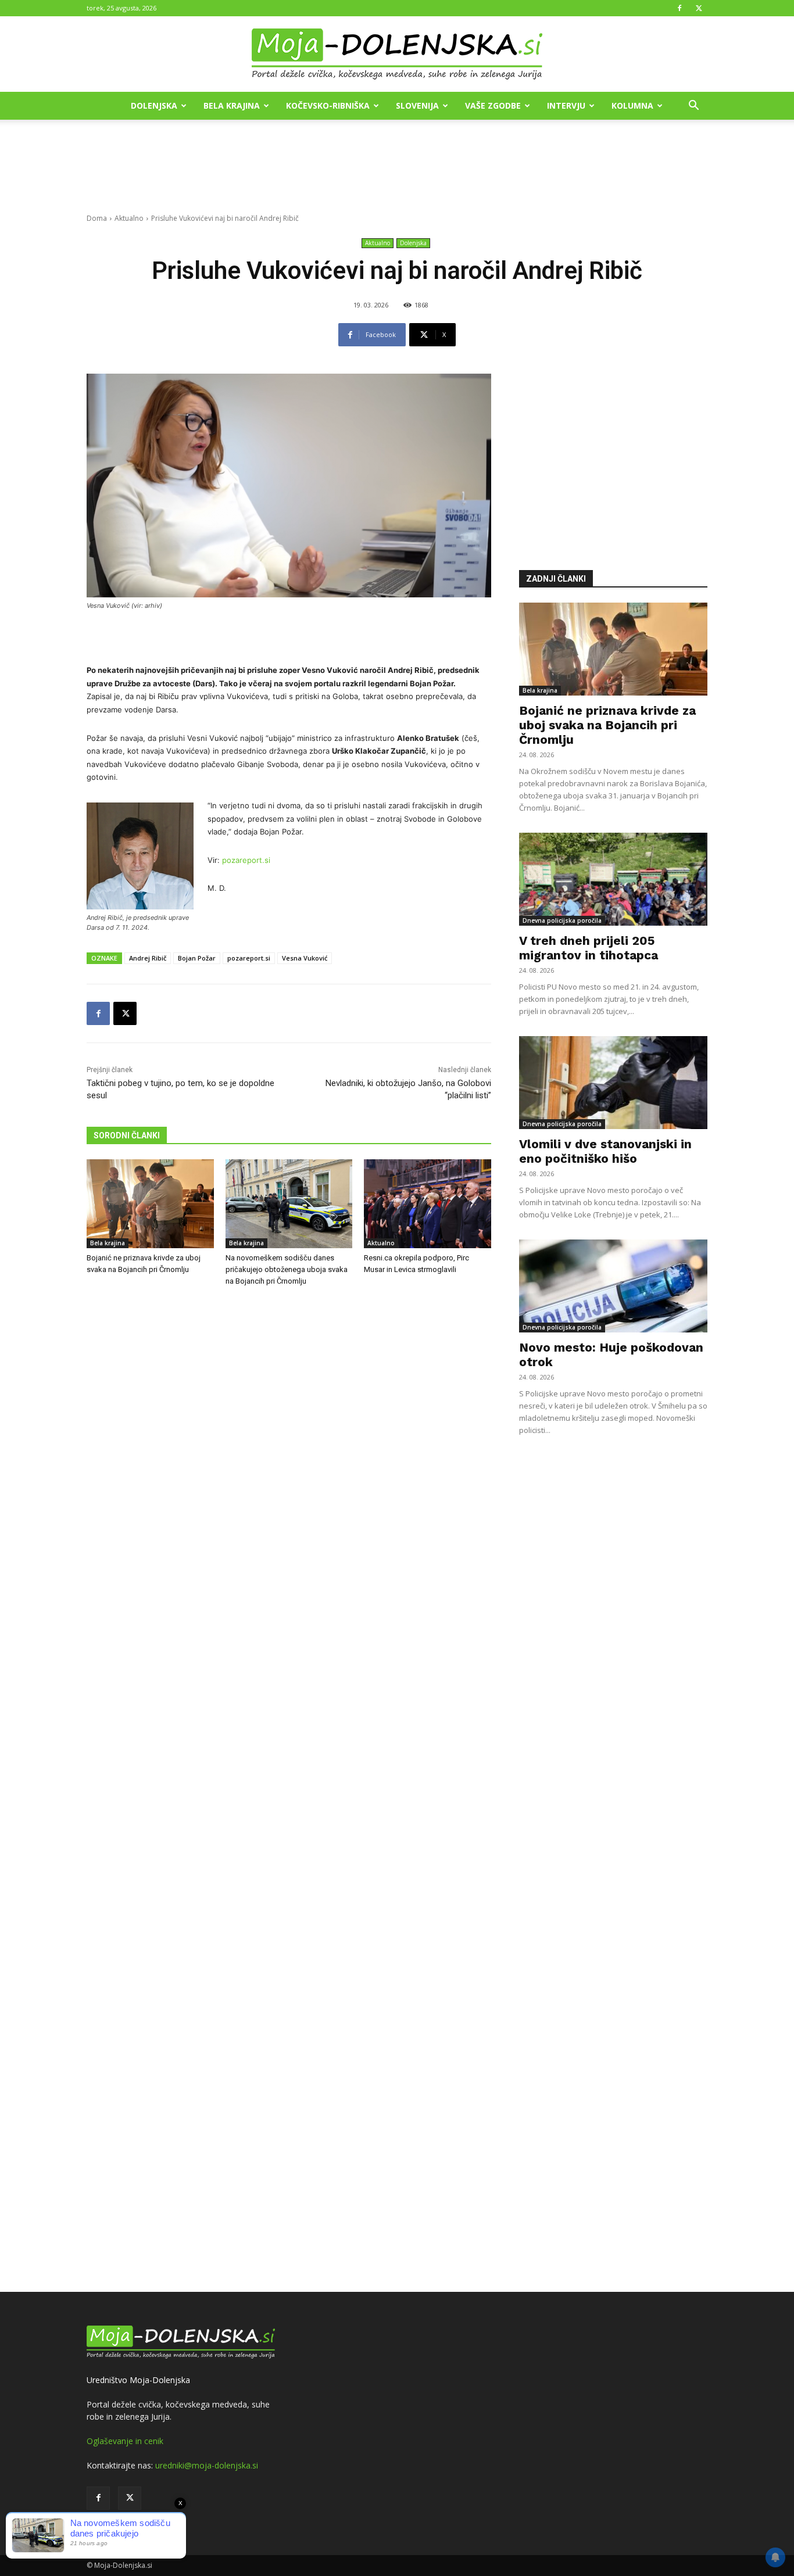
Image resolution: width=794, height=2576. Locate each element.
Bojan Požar (197, 958)
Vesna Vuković (305, 958)
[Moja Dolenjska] (397, 55)
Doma (97, 218)
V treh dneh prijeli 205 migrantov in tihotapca (589, 948)
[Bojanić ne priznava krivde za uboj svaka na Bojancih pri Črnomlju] (150, 1204)
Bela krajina (232, 105)
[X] (699, 8)
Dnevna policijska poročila (562, 920)
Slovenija (417, 105)
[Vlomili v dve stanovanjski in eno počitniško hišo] (613, 1083)
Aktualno (129, 218)
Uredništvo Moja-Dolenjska (138, 2380)
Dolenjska (154, 105)
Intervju (566, 105)
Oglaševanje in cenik (125, 2441)
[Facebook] (679, 8)
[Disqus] (289, 1791)
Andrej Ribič (148, 958)
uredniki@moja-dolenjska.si (207, 2465)
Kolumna (632, 105)
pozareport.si (246, 860)
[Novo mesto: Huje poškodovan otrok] (613, 1286)
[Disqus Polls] (289, 1488)
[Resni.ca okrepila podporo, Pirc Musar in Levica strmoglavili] (428, 1204)
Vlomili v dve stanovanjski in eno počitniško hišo (605, 1151)
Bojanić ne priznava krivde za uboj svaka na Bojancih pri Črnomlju (607, 725)
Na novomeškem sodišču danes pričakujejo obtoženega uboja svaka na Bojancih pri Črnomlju (287, 1269)
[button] (693, 107)
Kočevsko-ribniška (328, 105)
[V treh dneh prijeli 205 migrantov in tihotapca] (613, 879)
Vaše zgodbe (493, 105)
